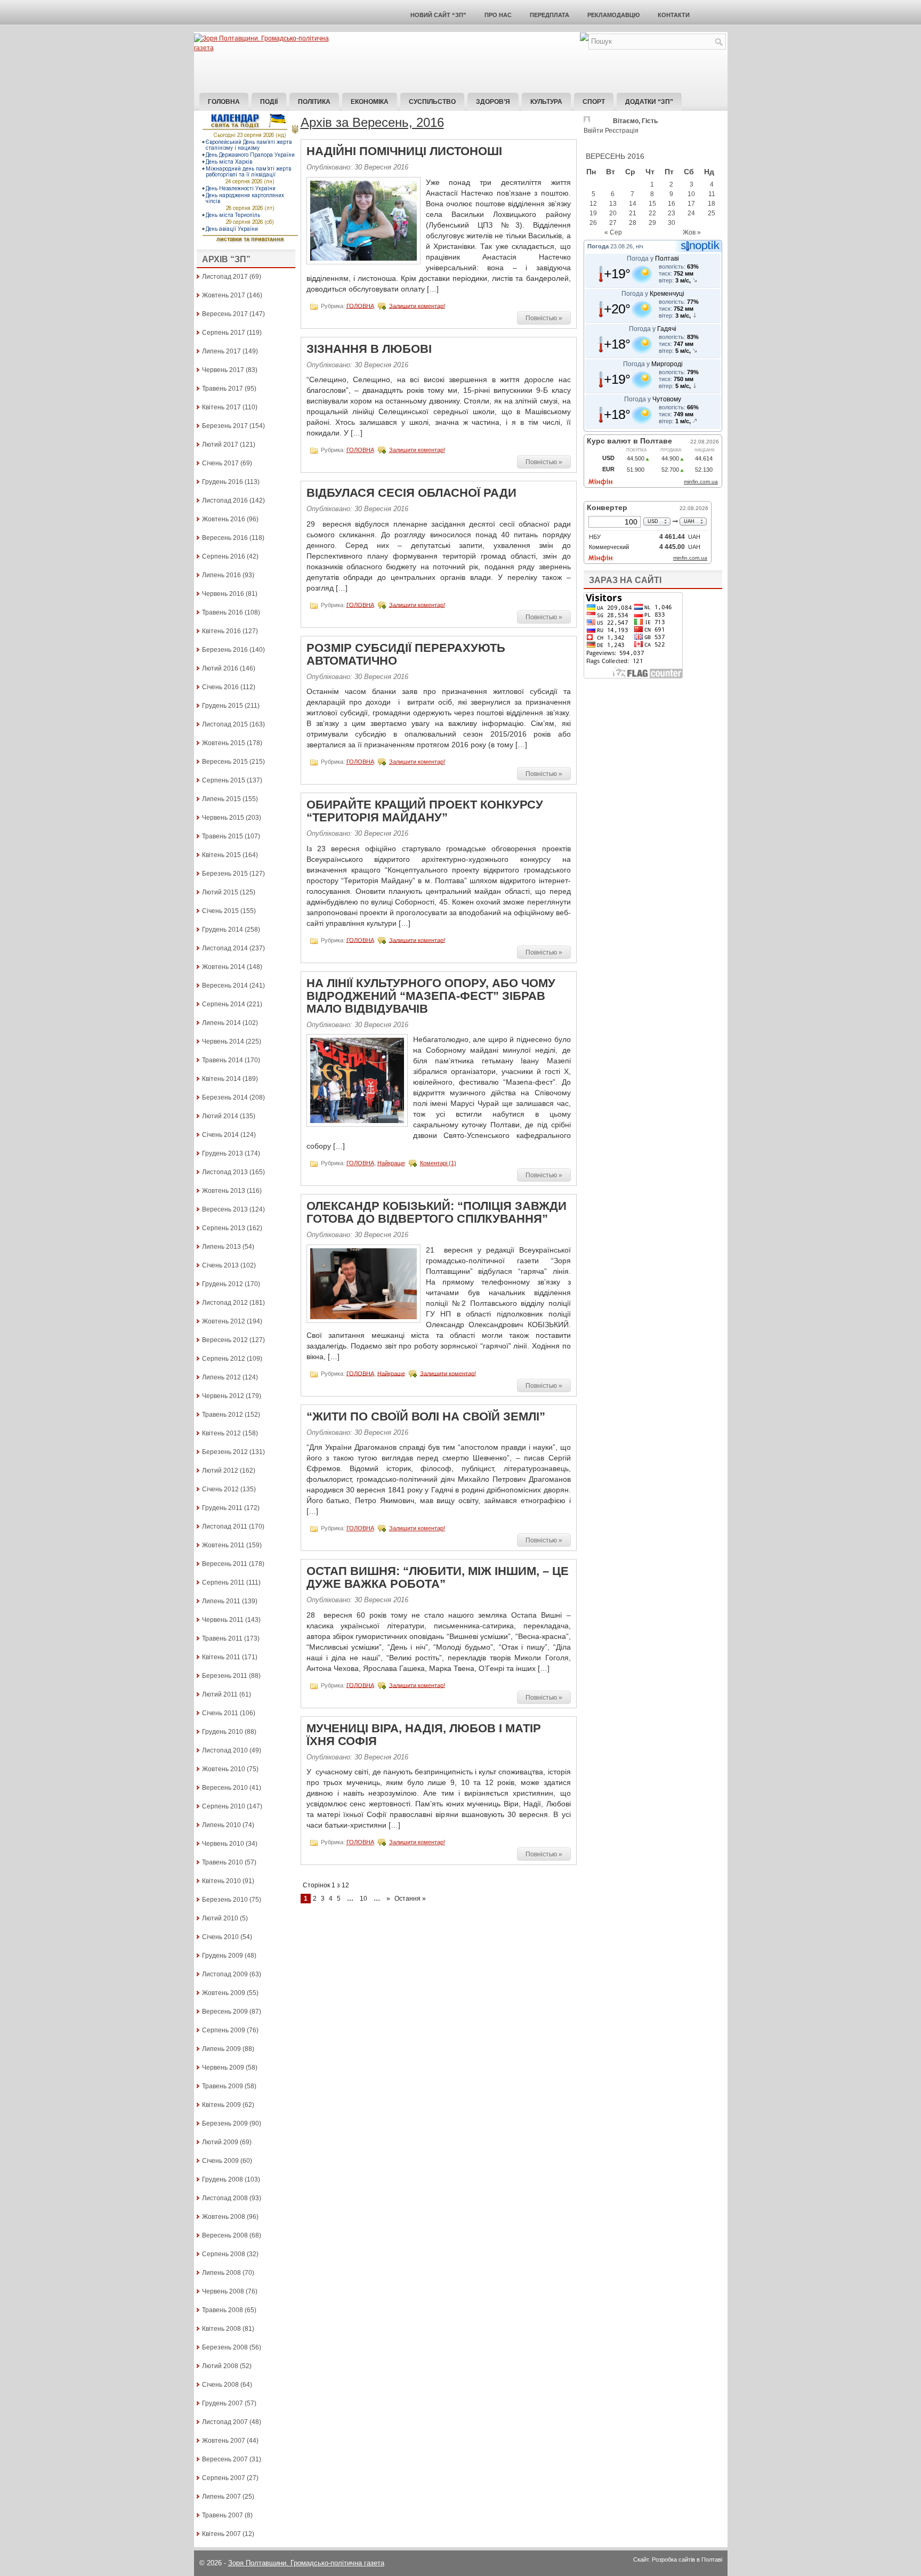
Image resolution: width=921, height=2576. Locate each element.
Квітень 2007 (221, 2534)
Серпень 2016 (224, 556)
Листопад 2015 (225, 724)
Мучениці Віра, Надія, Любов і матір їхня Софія (424, 1735)
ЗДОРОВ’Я (493, 102)
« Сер (613, 232)
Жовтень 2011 (223, 1545)
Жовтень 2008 (224, 2217)
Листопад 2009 (225, 1974)
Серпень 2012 (224, 1359)
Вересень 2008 (225, 2235)
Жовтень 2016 (224, 519)
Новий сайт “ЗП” (438, 15)
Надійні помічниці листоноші (404, 151)
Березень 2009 (225, 2123)
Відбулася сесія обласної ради (411, 493)
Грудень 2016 (223, 482)
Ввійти (593, 131)
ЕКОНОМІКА (370, 102)
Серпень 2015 (224, 780)
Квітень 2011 (221, 1657)
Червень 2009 (223, 2068)
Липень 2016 (221, 575)
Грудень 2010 (223, 1732)
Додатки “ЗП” (649, 102)
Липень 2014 (221, 1023)
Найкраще (391, 1163)
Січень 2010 (220, 1937)
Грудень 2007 (223, 2403)
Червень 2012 (223, 1396)
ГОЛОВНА (360, 305)
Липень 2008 (221, 2273)
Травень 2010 (223, 1862)
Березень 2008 (225, 2347)
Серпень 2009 (224, 2030)
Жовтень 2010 (224, 1769)
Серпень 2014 (224, 1004)
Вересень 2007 (225, 2459)
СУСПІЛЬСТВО (432, 102)
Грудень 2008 (223, 2179)
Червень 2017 (223, 370)
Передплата (550, 15)
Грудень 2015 (223, 706)
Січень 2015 (220, 911)
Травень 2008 (223, 2310)
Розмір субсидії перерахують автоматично (406, 654)
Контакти (674, 15)
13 (613, 204)
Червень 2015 (223, 818)
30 (672, 223)
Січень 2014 (220, 1135)
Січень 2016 (220, 687)
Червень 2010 (223, 1844)
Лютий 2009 (220, 2142)
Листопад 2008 (225, 2198)
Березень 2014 (225, 1097)
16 (672, 204)
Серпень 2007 (224, 2478)
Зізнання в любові (369, 349)
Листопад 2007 (225, 2422)
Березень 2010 (225, 1900)
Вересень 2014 (225, 986)
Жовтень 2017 (224, 295)
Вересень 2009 (225, 2012)
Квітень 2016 (221, 631)
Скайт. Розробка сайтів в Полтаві (678, 2559)
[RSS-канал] (584, 39)
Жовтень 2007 (224, 2441)
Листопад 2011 (225, 1527)
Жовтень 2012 (224, 1321)
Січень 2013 (220, 1265)
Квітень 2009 (221, 2105)
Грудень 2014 (223, 930)
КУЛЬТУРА (546, 102)
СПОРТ (594, 102)
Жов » (692, 232)
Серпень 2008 (224, 2254)
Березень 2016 (225, 650)
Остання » (410, 1899)
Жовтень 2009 (224, 1993)
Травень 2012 (223, 1415)
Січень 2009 (220, 2161)
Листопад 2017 (225, 277)
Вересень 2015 (225, 762)
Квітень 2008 (221, 2329)
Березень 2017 (225, 426)
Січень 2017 (220, 463)
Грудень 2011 (222, 1508)
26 (593, 223)
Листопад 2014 (225, 948)
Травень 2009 (223, 2086)
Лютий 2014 (220, 1116)
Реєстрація (622, 131)
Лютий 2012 (220, 1471)
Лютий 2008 (220, 2366)
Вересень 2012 (225, 1340)
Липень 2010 (221, 1825)
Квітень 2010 (221, 1881)
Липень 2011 (221, 1601)
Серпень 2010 (224, 1806)
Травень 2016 (223, 612)
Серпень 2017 (224, 333)
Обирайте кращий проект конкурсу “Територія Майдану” (425, 811)
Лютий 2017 (220, 445)
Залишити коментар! (417, 305)
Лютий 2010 (220, 1918)
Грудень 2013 (223, 1153)
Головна (224, 102)
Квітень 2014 (221, 1079)
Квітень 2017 (221, 407)
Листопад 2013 (225, 1172)
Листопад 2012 (225, 1303)
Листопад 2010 (225, 1750)
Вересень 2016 (225, 538)
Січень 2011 (220, 1713)
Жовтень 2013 (224, 1191)
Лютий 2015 (220, 892)
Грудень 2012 (223, 1284)
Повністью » (544, 318)
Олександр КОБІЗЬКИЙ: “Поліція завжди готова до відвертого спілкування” (437, 1212)
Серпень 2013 (224, 1228)
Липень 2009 (221, 2049)
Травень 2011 (222, 1638)
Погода (598, 246)
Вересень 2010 (225, 1788)
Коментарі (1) (438, 1163)
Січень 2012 (220, 1489)
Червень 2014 (223, 1041)
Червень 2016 (223, 594)
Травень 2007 (223, 2515)
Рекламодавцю (613, 15)
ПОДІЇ (269, 102)
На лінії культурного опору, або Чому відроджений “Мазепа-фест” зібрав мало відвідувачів (431, 996)
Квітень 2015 (221, 855)
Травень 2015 (223, 836)
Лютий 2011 (220, 1694)
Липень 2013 (221, 1247)
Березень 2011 (225, 1676)
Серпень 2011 (223, 1582)
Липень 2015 (221, 799)
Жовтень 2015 (224, 743)
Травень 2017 (223, 389)
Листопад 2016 (225, 500)
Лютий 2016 (220, 668)
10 (363, 1899)
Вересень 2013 (225, 1209)
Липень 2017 (221, 351)
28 (633, 223)
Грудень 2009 (223, 1956)
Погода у (653, 259)
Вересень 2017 (225, 314)
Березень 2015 (225, 874)
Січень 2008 (220, 2385)
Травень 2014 (223, 1060)
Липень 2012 (221, 1377)
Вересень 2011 (225, 1564)
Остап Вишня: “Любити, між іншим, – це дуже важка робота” (438, 1577)
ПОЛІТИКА (314, 102)
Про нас (498, 15)
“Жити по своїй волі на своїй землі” (426, 1416)
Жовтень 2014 (224, 967)
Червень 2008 (223, 2291)
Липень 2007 (221, 2497)
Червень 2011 (223, 1620)
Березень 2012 (225, 1452)
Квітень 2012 (221, 1433)
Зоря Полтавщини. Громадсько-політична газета (306, 2563)
